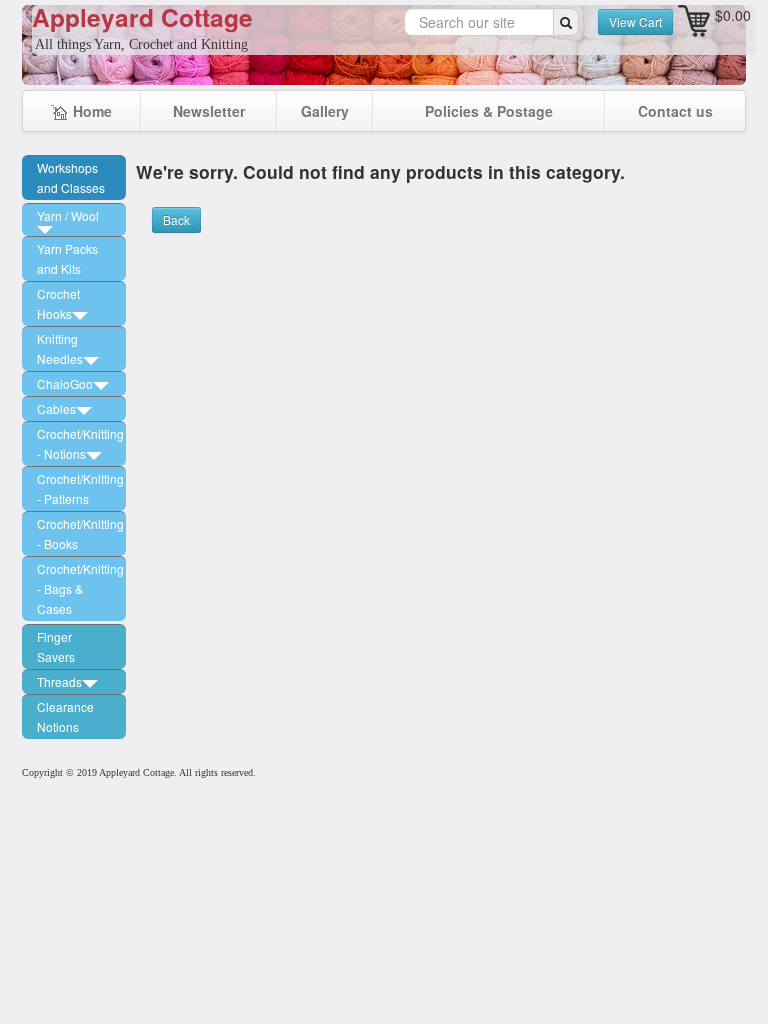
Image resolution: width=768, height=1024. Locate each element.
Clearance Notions (65, 716)
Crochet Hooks (58, 303)
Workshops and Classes (71, 177)
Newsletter (209, 111)
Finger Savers (56, 646)
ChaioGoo (65, 383)
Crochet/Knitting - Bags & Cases (80, 588)
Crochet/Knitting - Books (80, 533)
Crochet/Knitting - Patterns (80, 488)
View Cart (635, 21)
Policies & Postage (489, 111)
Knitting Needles (60, 348)
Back (176, 219)
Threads (59, 681)
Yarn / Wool (68, 215)
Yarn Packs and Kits (67, 258)
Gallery (325, 111)
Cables (56, 408)
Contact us (675, 111)
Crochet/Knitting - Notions (80, 443)
